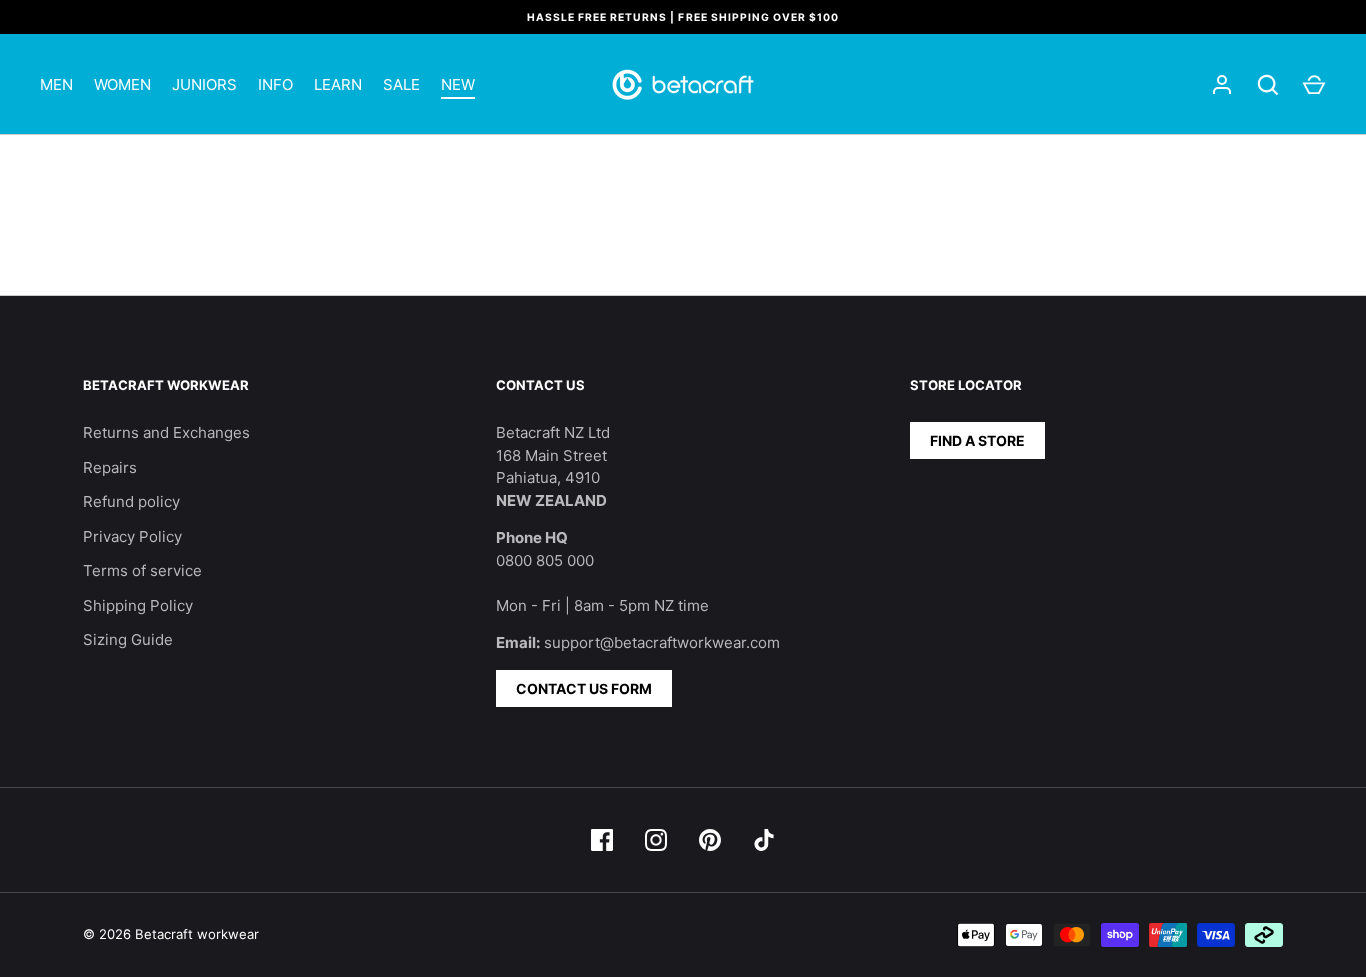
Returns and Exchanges (166, 432)
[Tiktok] (764, 840)
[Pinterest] (710, 840)
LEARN (338, 84)
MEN (56, 84)
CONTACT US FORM (584, 688)
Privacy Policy (132, 536)
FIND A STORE (977, 440)
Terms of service (142, 570)
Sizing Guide (128, 639)
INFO (275, 84)
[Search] (1268, 85)
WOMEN (122, 84)
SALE (401, 84)
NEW (458, 84)
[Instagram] (656, 840)
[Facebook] (602, 840)
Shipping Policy (138, 605)
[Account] (1222, 85)
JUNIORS (204, 84)
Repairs (110, 467)
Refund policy (131, 501)
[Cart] (1314, 85)
